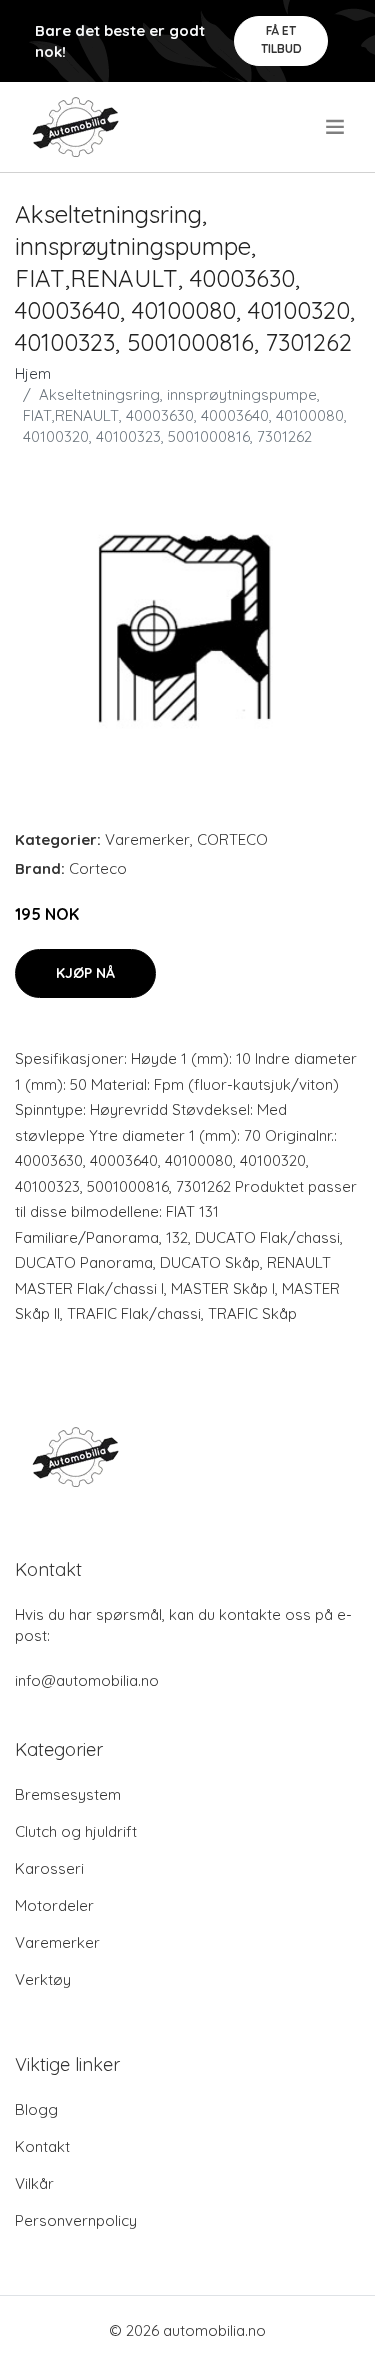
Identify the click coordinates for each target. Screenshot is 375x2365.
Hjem (33, 373)
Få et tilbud (281, 39)
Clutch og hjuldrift (76, 1831)
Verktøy (43, 1979)
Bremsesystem (68, 1794)
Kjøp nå (85, 973)
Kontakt (42, 2146)
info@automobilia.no (87, 1680)
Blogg (36, 2109)
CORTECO (232, 839)
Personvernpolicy (76, 2220)
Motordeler (54, 1905)
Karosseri (49, 1868)
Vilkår (34, 2183)
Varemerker (147, 839)
